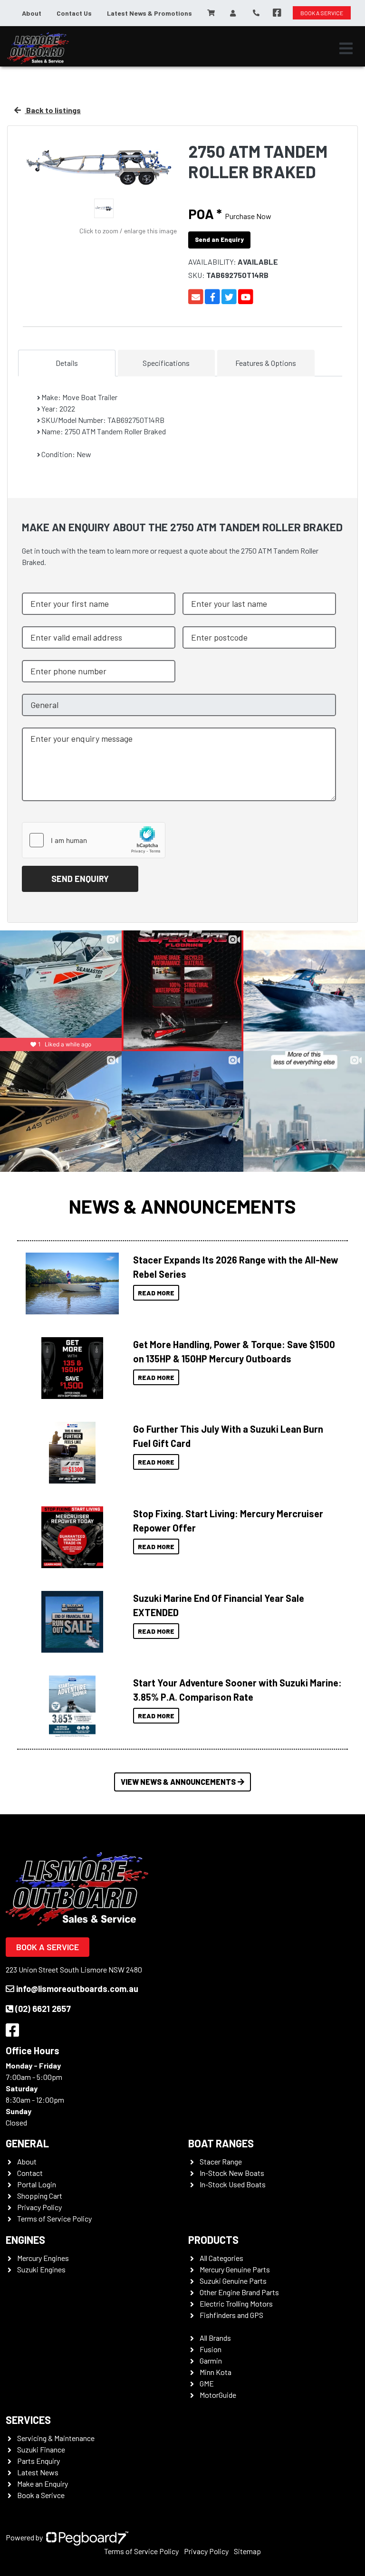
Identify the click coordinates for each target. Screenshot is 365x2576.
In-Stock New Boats (232, 2173)
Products (213, 2240)
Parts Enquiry (38, 2461)
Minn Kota (216, 2372)
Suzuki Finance (41, 2449)
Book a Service (48, 1947)
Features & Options (266, 363)
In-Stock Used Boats (233, 2184)
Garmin (211, 2361)
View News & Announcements (178, 1782)
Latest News (38, 2472)
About (32, 13)
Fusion (211, 2349)
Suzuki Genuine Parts (233, 2281)
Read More (156, 1293)
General (27, 2143)
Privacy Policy (39, 2207)
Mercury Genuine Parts (235, 2269)
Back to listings (53, 110)
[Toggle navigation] (346, 48)
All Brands (215, 2338)
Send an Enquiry (219, 239)
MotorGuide (218, 2395)
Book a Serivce (41, 2495)
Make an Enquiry (43, 2484)
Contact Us (74, 13)
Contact (30, 2173)
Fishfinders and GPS (231, 2315)
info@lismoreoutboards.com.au (77, 1989)
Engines (25, 2240)
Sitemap (247, 2551)
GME (207, 2383)
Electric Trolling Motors (236, 2303)
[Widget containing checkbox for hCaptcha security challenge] (94, 840)
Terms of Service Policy (54, 2218)
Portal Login (37, 2184)
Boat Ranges (221, 2143)
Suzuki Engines (41, 2269)
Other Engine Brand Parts (239, 2292)
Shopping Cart (40, 2196)
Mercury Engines (43, 2258)
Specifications (166, 363)
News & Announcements (182, 1206)
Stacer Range (221, 2161)
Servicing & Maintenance (56, 2438)
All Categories (221, 2258)
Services (28, 2420)
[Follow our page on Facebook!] (277, 13)
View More (70, 1283)
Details (67, 363)
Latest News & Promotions (149, 13)
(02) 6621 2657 (43, 2009)
